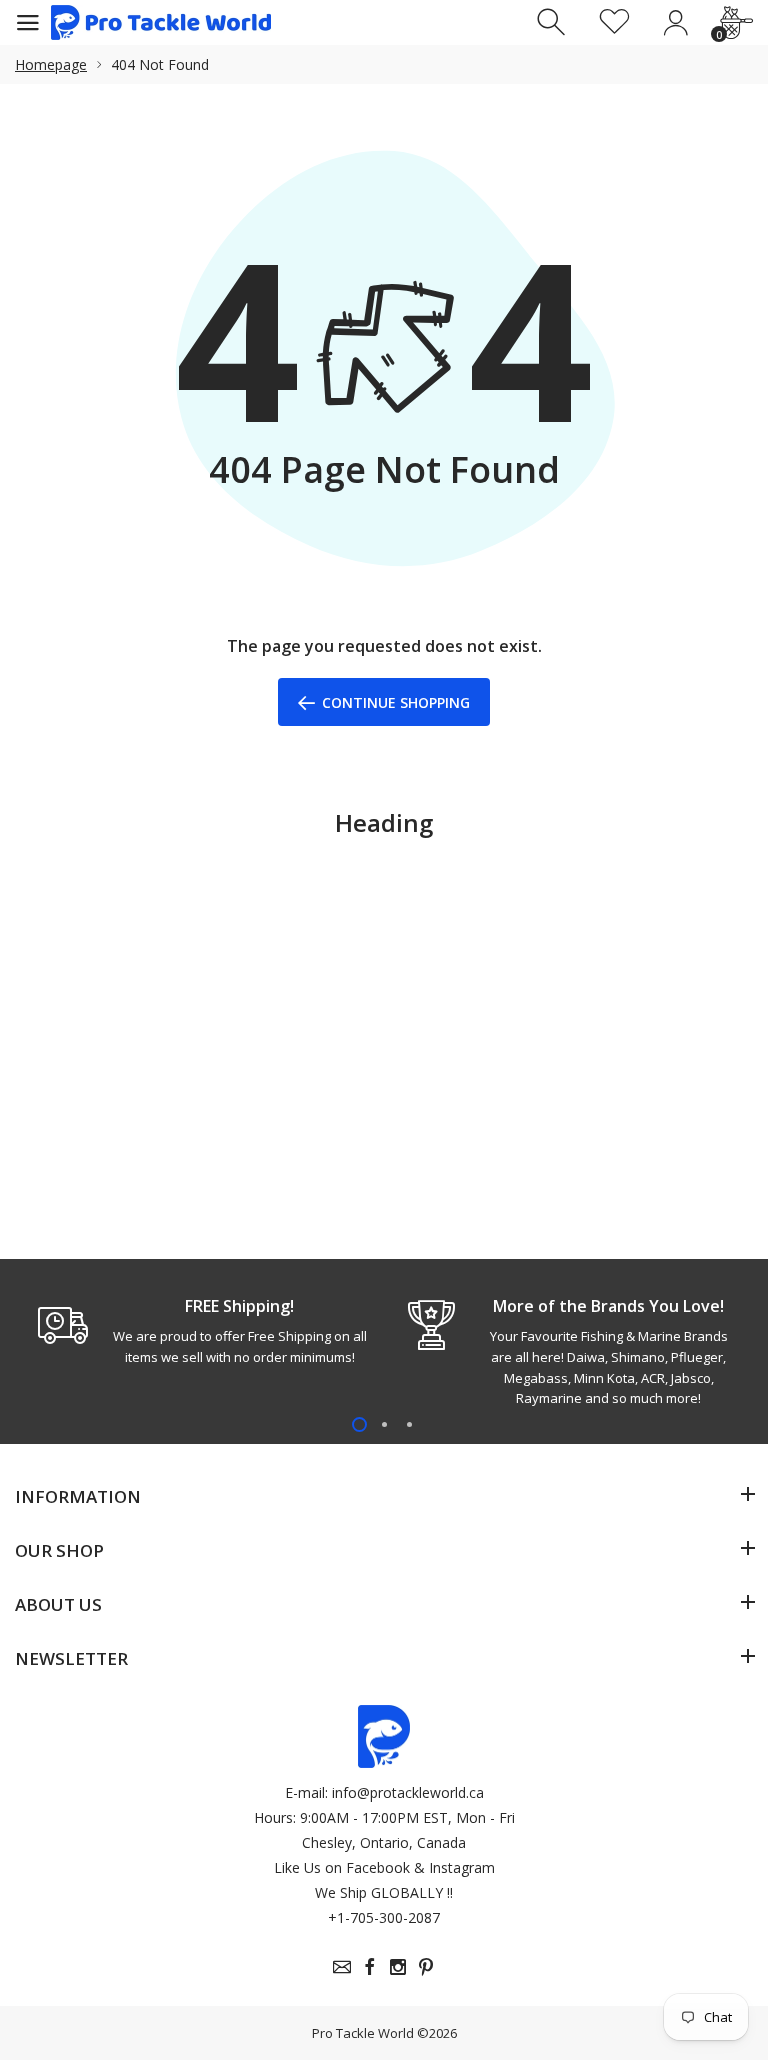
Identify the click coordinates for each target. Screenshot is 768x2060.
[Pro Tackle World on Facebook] (370, 1967)
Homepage (51, 64)
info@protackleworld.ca (408, 1792)
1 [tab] (359, 1424)
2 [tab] (384, 1424)
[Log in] (675, 22)
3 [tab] (409, 1424)
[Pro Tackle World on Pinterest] (426, 1967)
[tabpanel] (199, 1331)
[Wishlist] (614, 22)
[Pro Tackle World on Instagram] (398, 1967)
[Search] (553, 22)
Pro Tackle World (363, 2033)
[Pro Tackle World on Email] (342, 1967)
